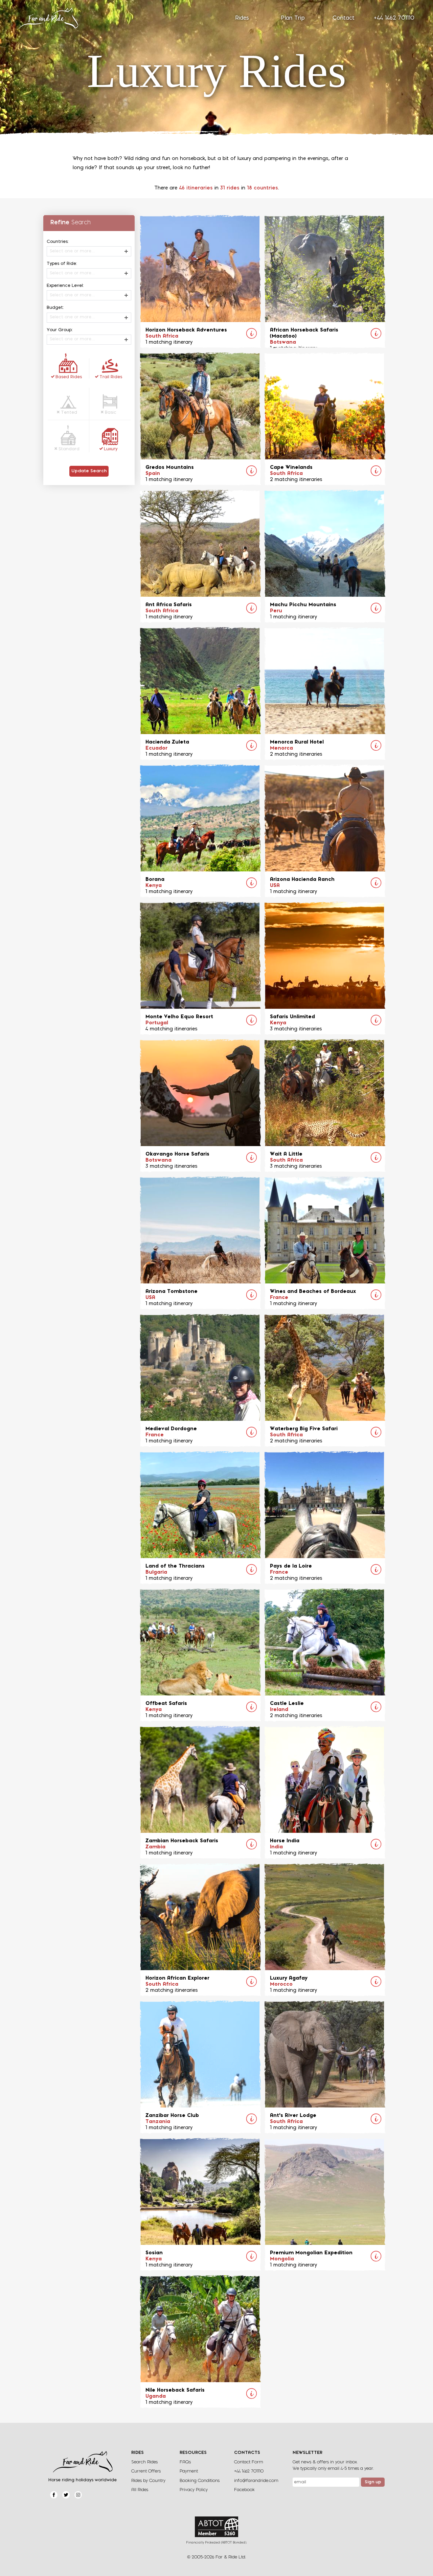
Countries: (58, 242)
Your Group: (60, 330)
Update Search (89, 471)
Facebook (244, 2490)
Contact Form (249, 2462)
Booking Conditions (200, 2481)
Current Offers (146, 2471)
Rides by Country (148, 2481)
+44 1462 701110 (394, 18)
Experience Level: (65, 286)
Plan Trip (293, 18)
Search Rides (144, 2462)
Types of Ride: (62, 264)
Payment (189, 2471)
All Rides (140, 2490)
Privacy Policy (194, 2490)
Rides (242, 18)
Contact (344, 18)
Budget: (55, 308)
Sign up (373, 2482)
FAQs (185, 2462)
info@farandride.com (256, 2481)
